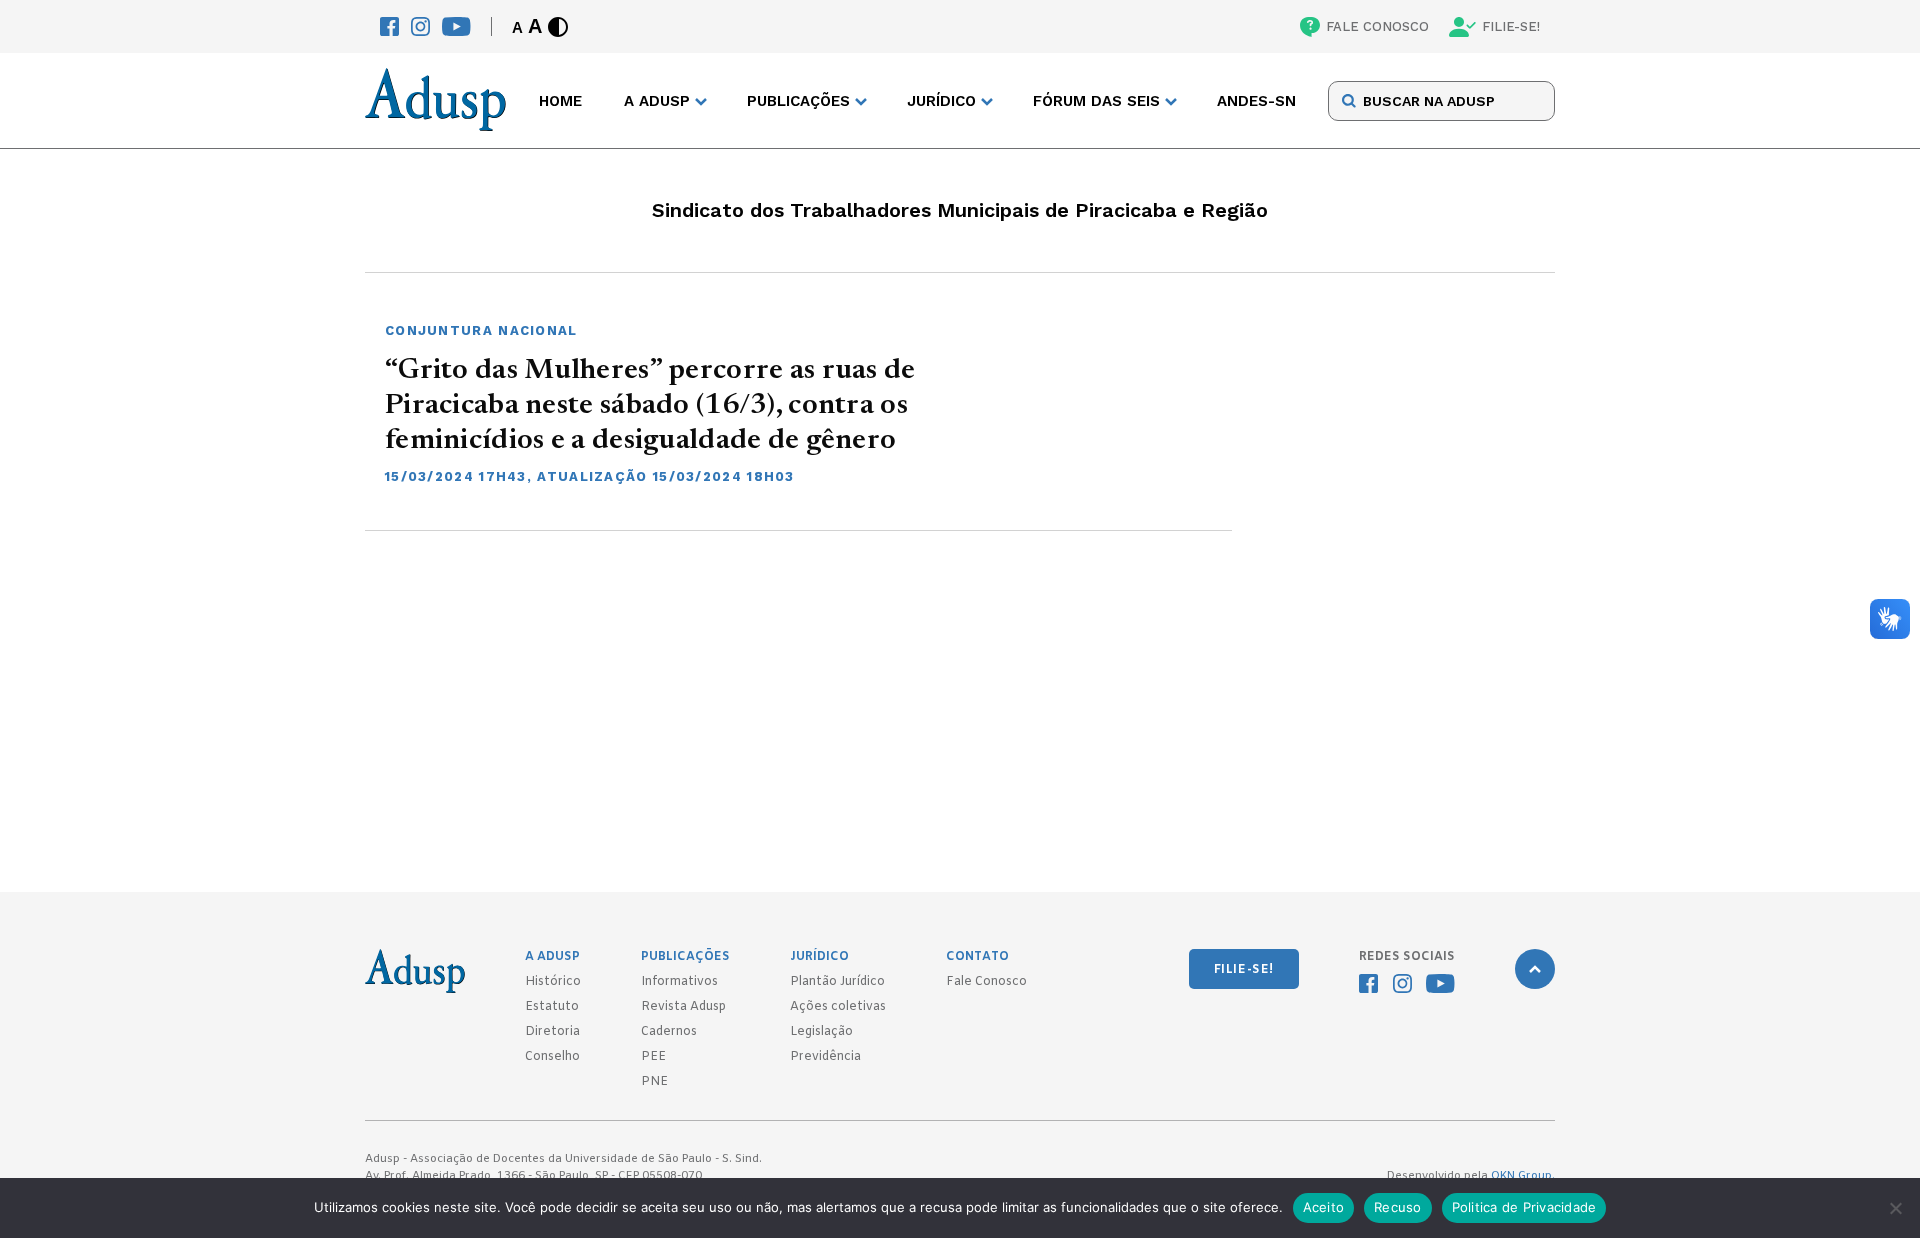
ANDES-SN (1256, 101)
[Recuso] (1895, 1208)
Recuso (1398, 1207)
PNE (654, 1082)
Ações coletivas (838, 1007)
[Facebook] (389, 26)
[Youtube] (456, 26)
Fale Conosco (986, 982)
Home (560, 101)
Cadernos (669, 1032)
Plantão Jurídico (837, 982)
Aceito (1324, 1207)
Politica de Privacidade (1524, 1207)
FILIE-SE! (1511, 26)
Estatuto (552, 1007)
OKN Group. (1523, 1176)
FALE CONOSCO (1377, 26)
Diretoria (552, 1032)
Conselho (552, 1057)
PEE (653, 1057)
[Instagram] (420, 26)
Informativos (679, 982)
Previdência (825, 1057)
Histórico (553, 982)
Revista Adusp (683, 1007)
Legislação (821, 1032)
